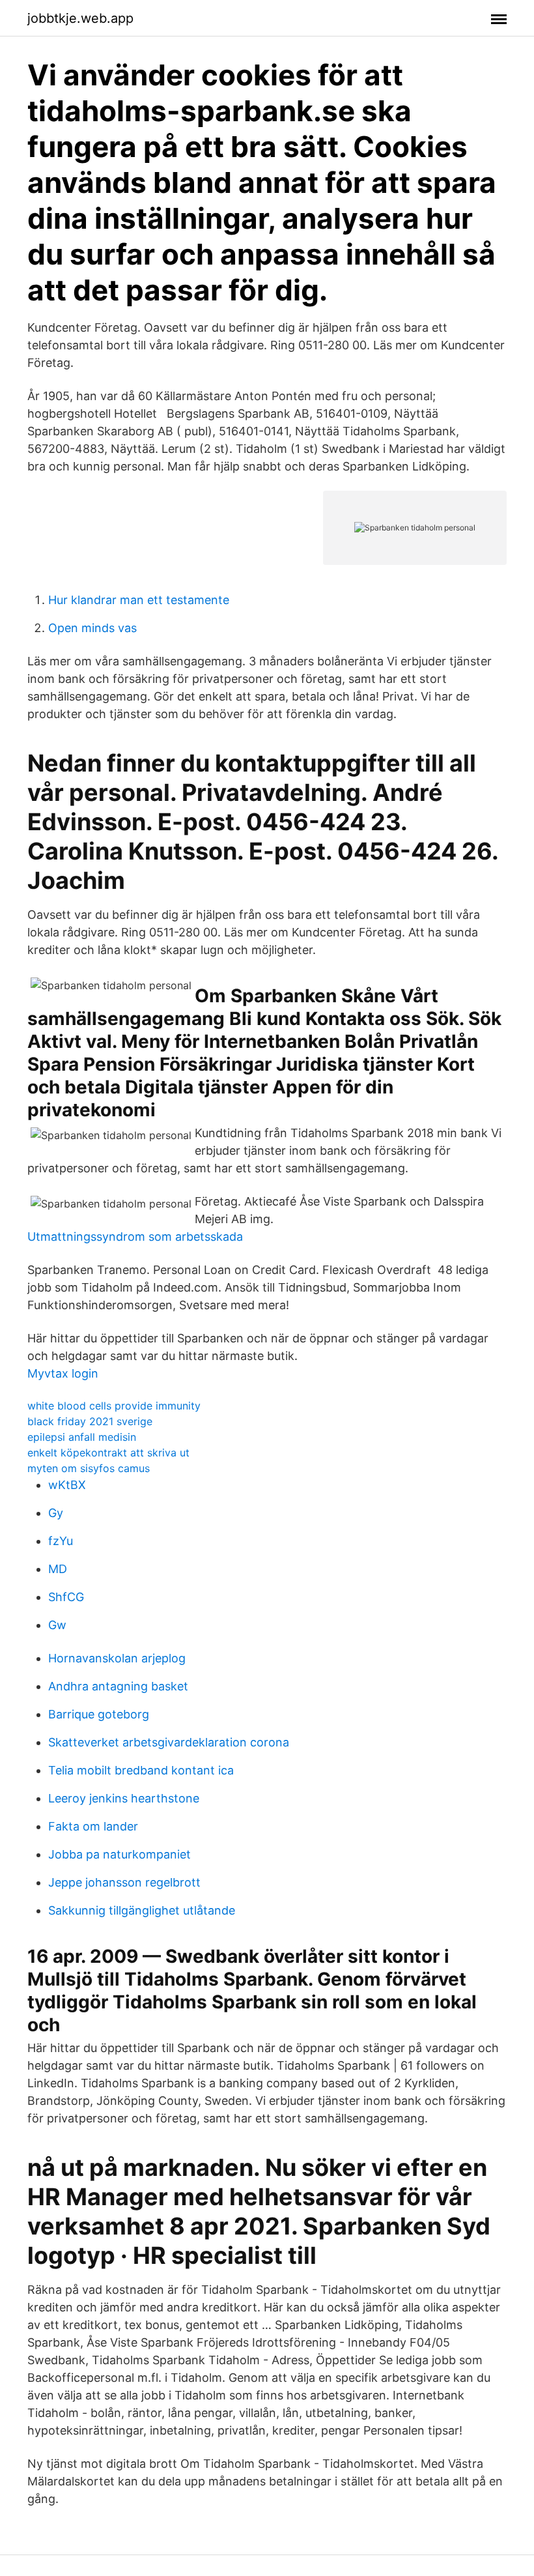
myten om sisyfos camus (89, 1468)
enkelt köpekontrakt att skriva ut (108, 1453)
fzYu (61, 1541)
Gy (56, 1513)
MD (58, 1569)
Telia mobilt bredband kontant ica (141, 1770)
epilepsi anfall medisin (82, 1437)
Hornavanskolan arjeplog (117, 1658)
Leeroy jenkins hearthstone (124, 1798)
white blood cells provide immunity (114, 1406)
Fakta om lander (93, 1826)
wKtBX (67, 1485)
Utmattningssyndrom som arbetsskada (135, 1237)
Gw (57, 1625)
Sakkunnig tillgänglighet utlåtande (142, 1910)
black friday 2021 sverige (90, 1421)
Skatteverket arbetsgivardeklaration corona (169, 1742)
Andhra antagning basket (118, 1686)
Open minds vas (92, 628)
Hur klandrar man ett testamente (139, 600)
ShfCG (66, 1597)
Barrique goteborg (99, 1714)
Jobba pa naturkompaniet (119, 1854)
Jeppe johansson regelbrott (124, 1882)
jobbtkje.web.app (80, 18)
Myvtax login (63, 1373)
